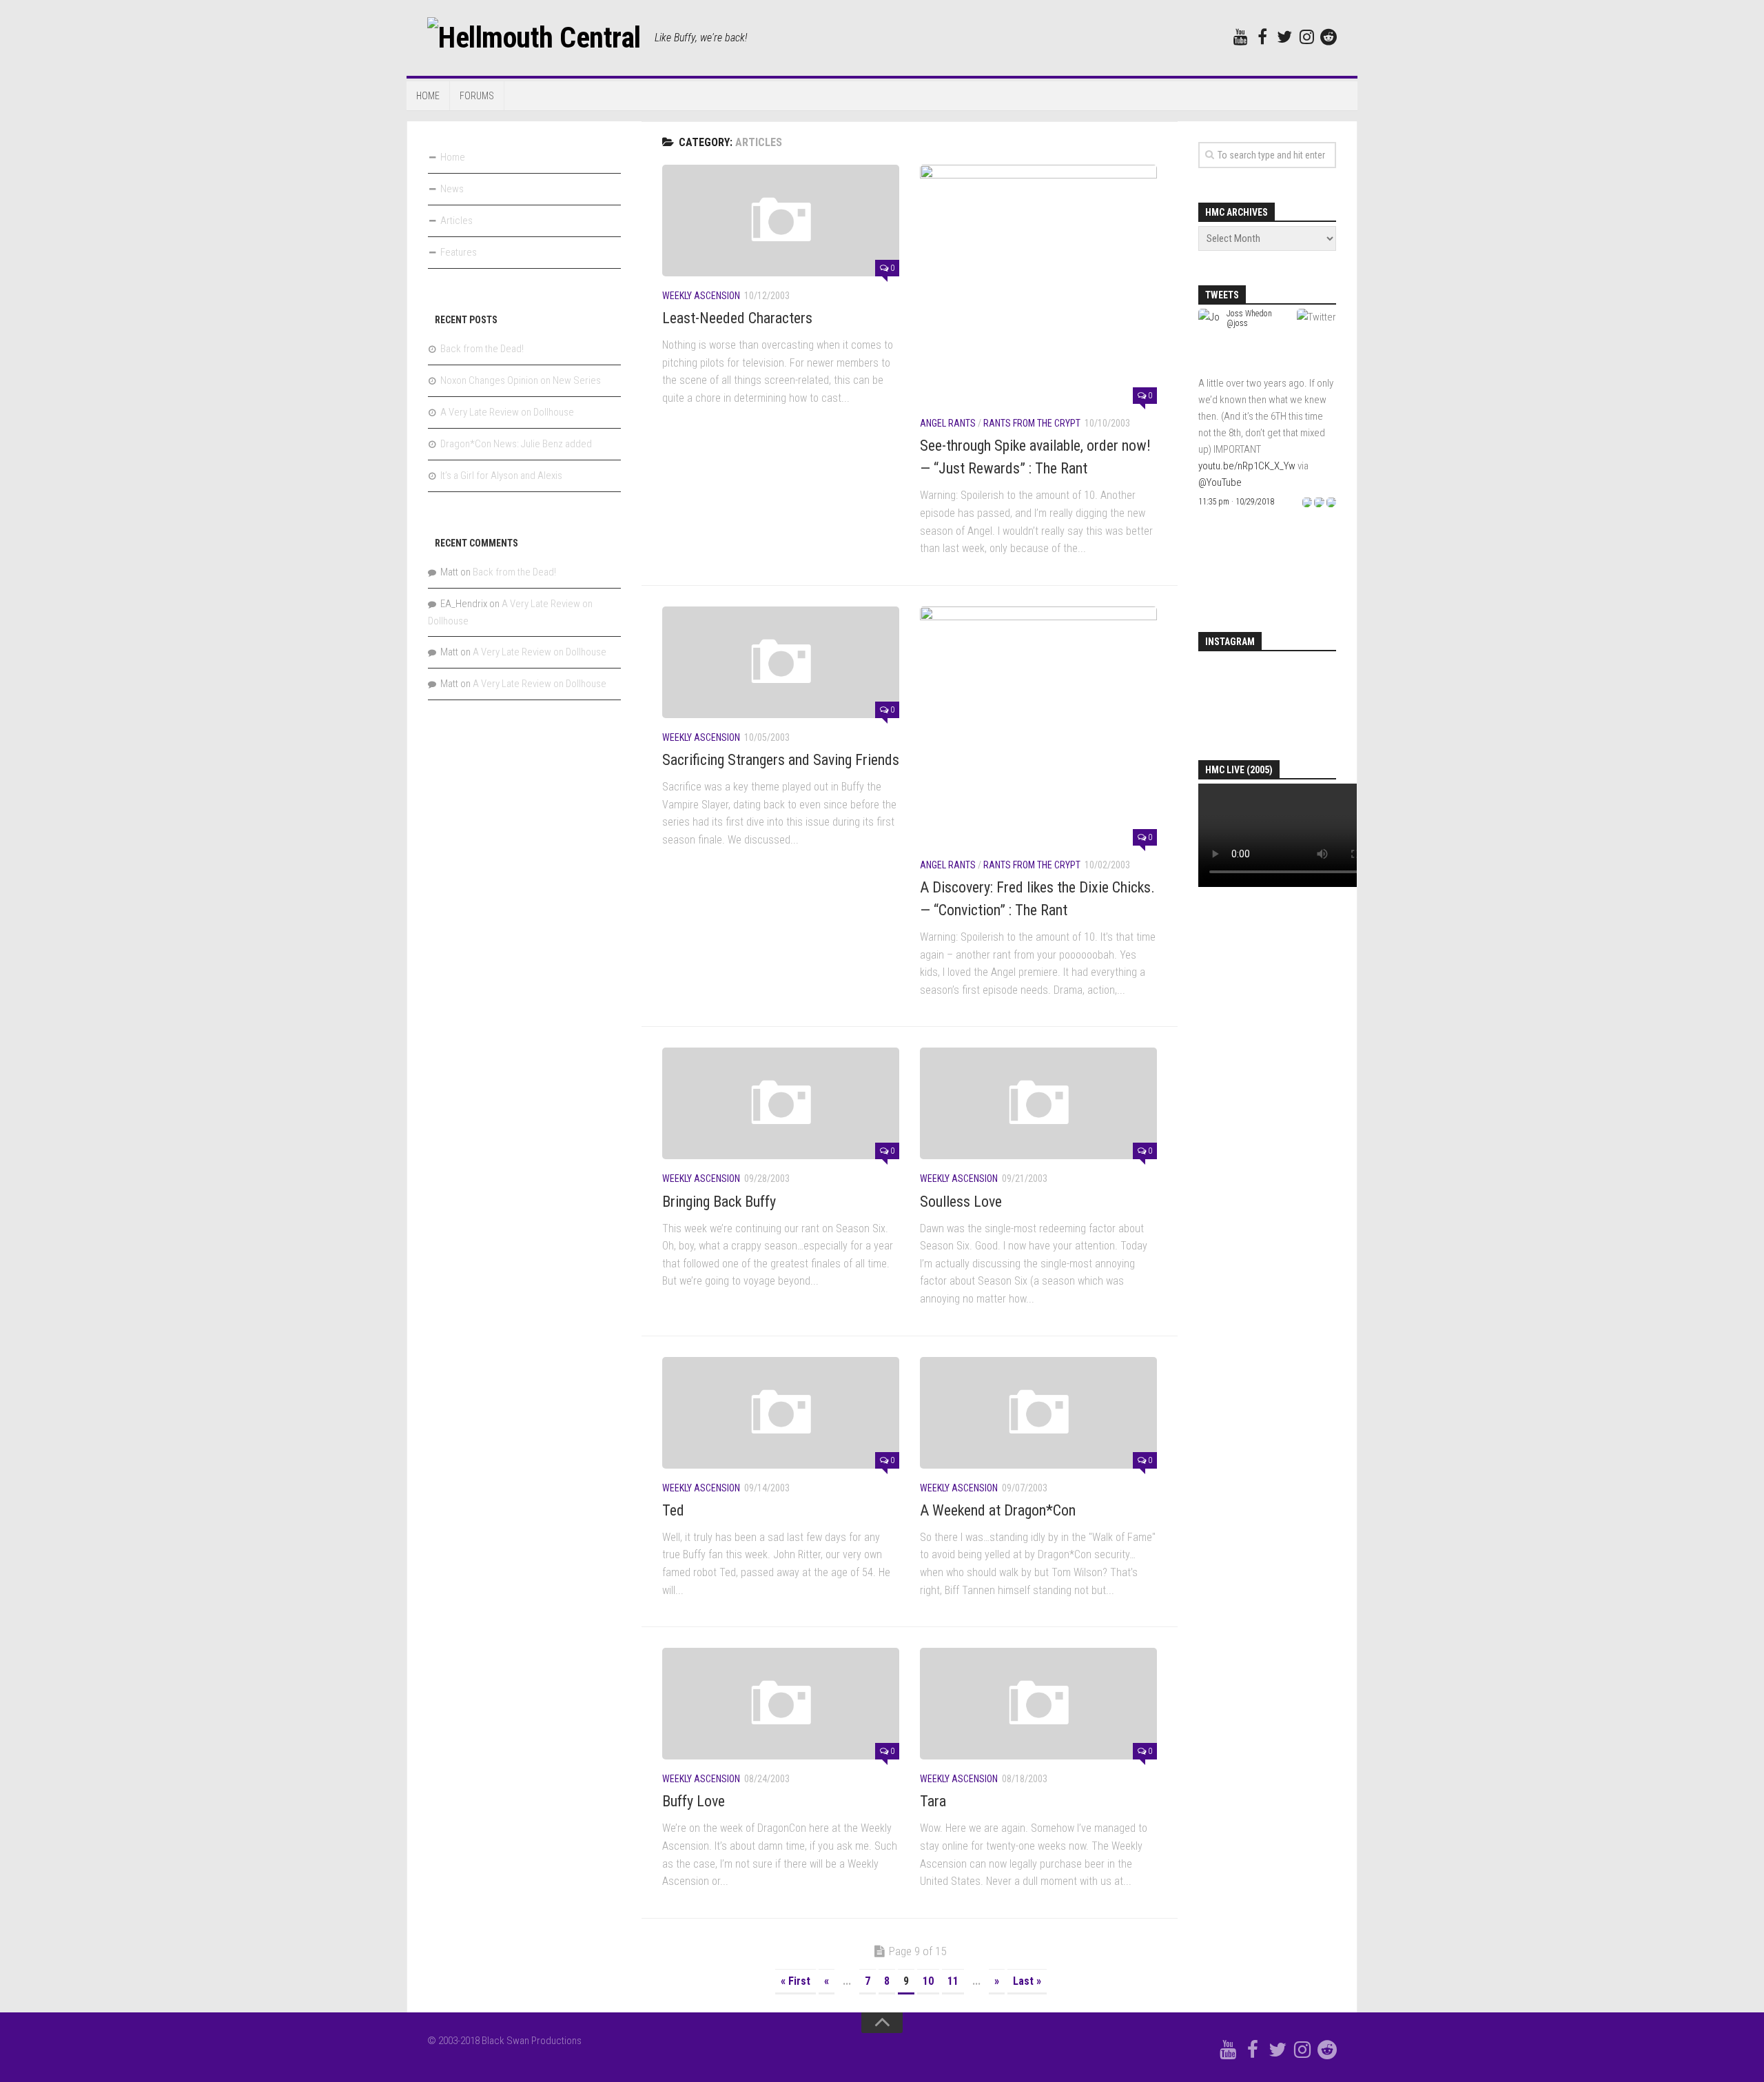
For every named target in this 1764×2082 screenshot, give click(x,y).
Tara (933, 1801)
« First (796, 1981)
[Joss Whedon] (1210, 367)
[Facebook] (1262, 37)
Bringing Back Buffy (719, 1202)
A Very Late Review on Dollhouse (507, 412)
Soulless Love (961, 1202)
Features (459, 252)
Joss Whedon (1249, 314)
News (452, 189)
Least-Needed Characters (737, 318)
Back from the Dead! (482, 349)
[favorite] (1331, 502)
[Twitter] (1284, 37)
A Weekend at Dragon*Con (998, 1510)
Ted (673, 1510)
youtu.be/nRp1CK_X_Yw (1247, 466)
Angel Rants (948, 423)
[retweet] (1319, 502)
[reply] (1307, 502)
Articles (457, 221)
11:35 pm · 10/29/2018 (1236, 502)
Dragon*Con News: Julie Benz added (516, 444)
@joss (1237, 323)
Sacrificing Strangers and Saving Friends (781, 760)
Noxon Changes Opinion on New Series (521, 380)
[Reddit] (1329, 37)
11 (953, 1981)
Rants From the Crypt (1032, 423)
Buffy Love (694, 1801)
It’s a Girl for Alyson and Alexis (501, 476)
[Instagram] (1306, 37)
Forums (477, 96)
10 (928, 1981)
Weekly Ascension (701, 296)
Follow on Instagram (1277, 707)
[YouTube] (1240, 37)
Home (428, 96)
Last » (1027, 1981)
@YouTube (1220, 482)
